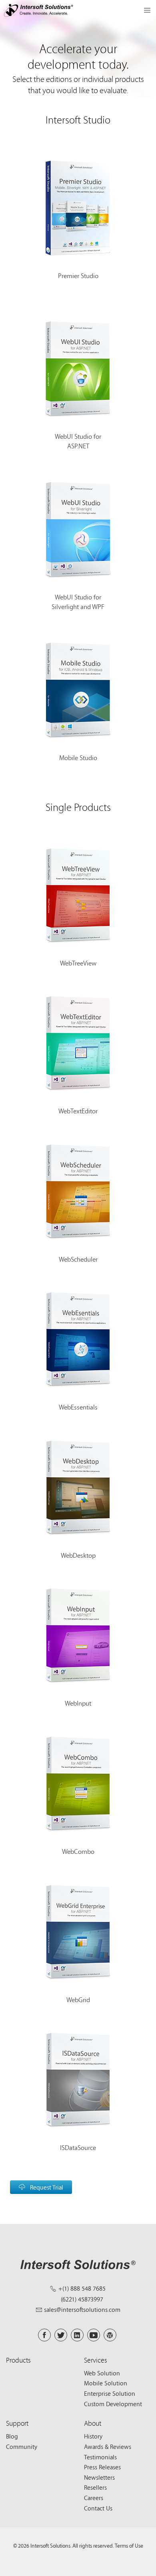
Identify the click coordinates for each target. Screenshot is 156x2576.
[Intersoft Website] (39, 12)
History (93, 2436)
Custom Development (113, 2404)
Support (17, 2423)
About (93, 2423)
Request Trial (47, 2187)
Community (22, 2447)
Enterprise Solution (110, 2393)
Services (96, 2360)
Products (18, 2360)
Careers (94, 2498)
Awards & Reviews (108, 2447)
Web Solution (102, 2373)
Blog (12, 2436)
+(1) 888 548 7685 (82, 2288)
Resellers (95, 2487)
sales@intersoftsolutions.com (82, 2309)
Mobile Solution (106, 2383)
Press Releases (102, 2467)
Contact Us (98, 2508)
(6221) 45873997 (82, 2299)
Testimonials (100, 2457)
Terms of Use (129, 2546)
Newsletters (99, 2477)
